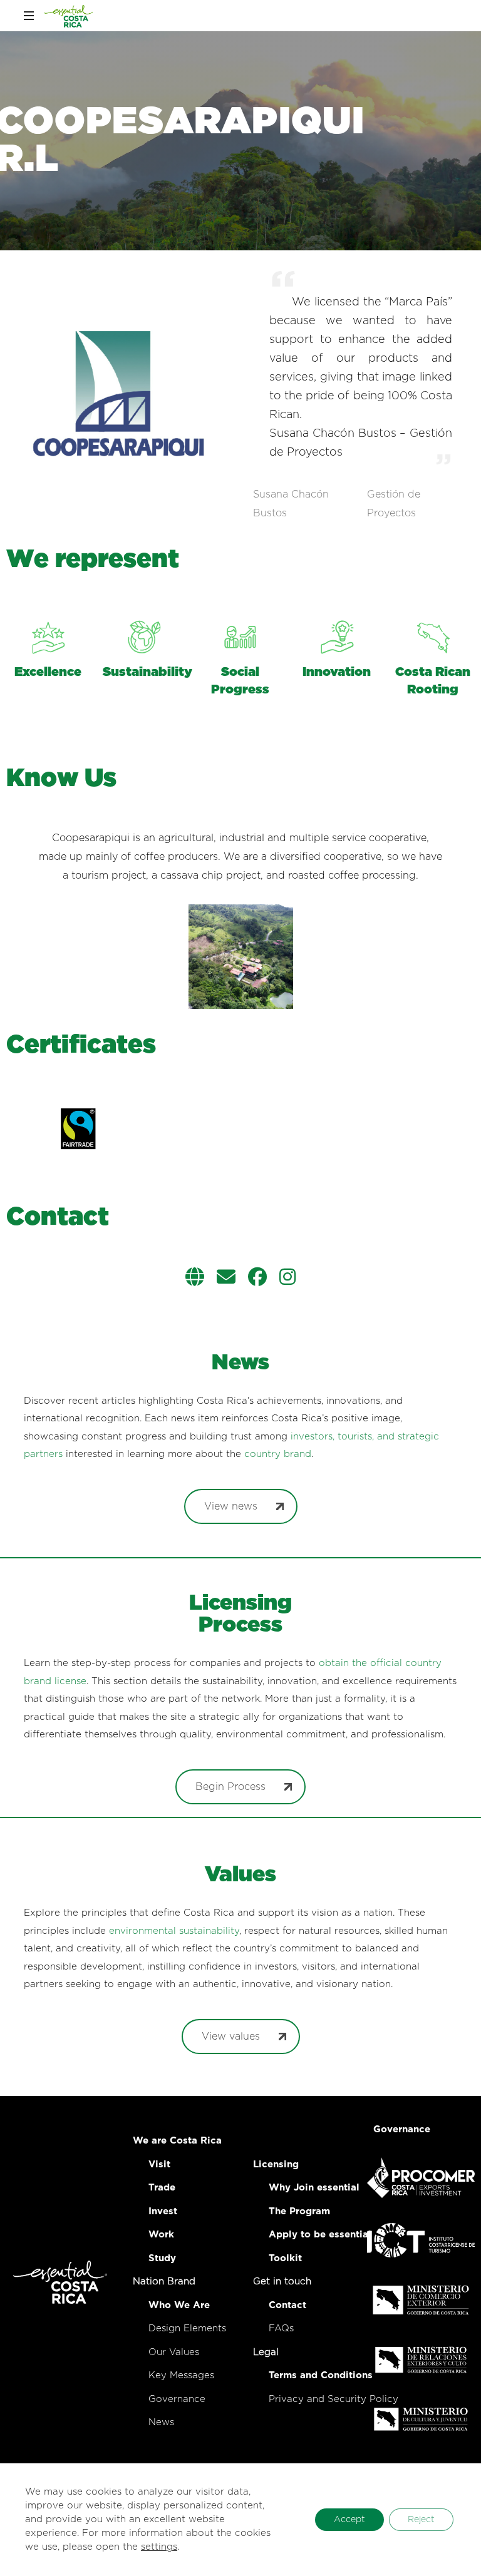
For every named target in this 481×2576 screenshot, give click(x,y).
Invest (163, 2211)
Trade (162, 2188)
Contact (287, 2305)
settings (159, 2547)
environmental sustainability (174, 1931)
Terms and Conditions (321, 2375)
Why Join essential (314, 2188)
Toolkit (285, 2258)
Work (161, 2235)
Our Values (174, 2352)
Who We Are (179, 2305)
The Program (299, 2211)
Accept (349, 2520)
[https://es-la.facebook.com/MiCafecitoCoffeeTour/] (257, 1279)
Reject (421, 2520)
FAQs (281, 2328)
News (161, 2422)
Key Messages (181, 2375)
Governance (177, 2399)
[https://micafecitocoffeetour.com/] (195, 1279)
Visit (159, 2165)
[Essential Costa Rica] (68, 16)
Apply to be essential (320, 2235)
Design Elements (187, 2328)
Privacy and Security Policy (334, 2399)
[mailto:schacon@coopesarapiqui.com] (226, 1279)
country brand (278, 1454)
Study (162, 2258)
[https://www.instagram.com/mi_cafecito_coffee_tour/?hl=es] (287, 1279)
